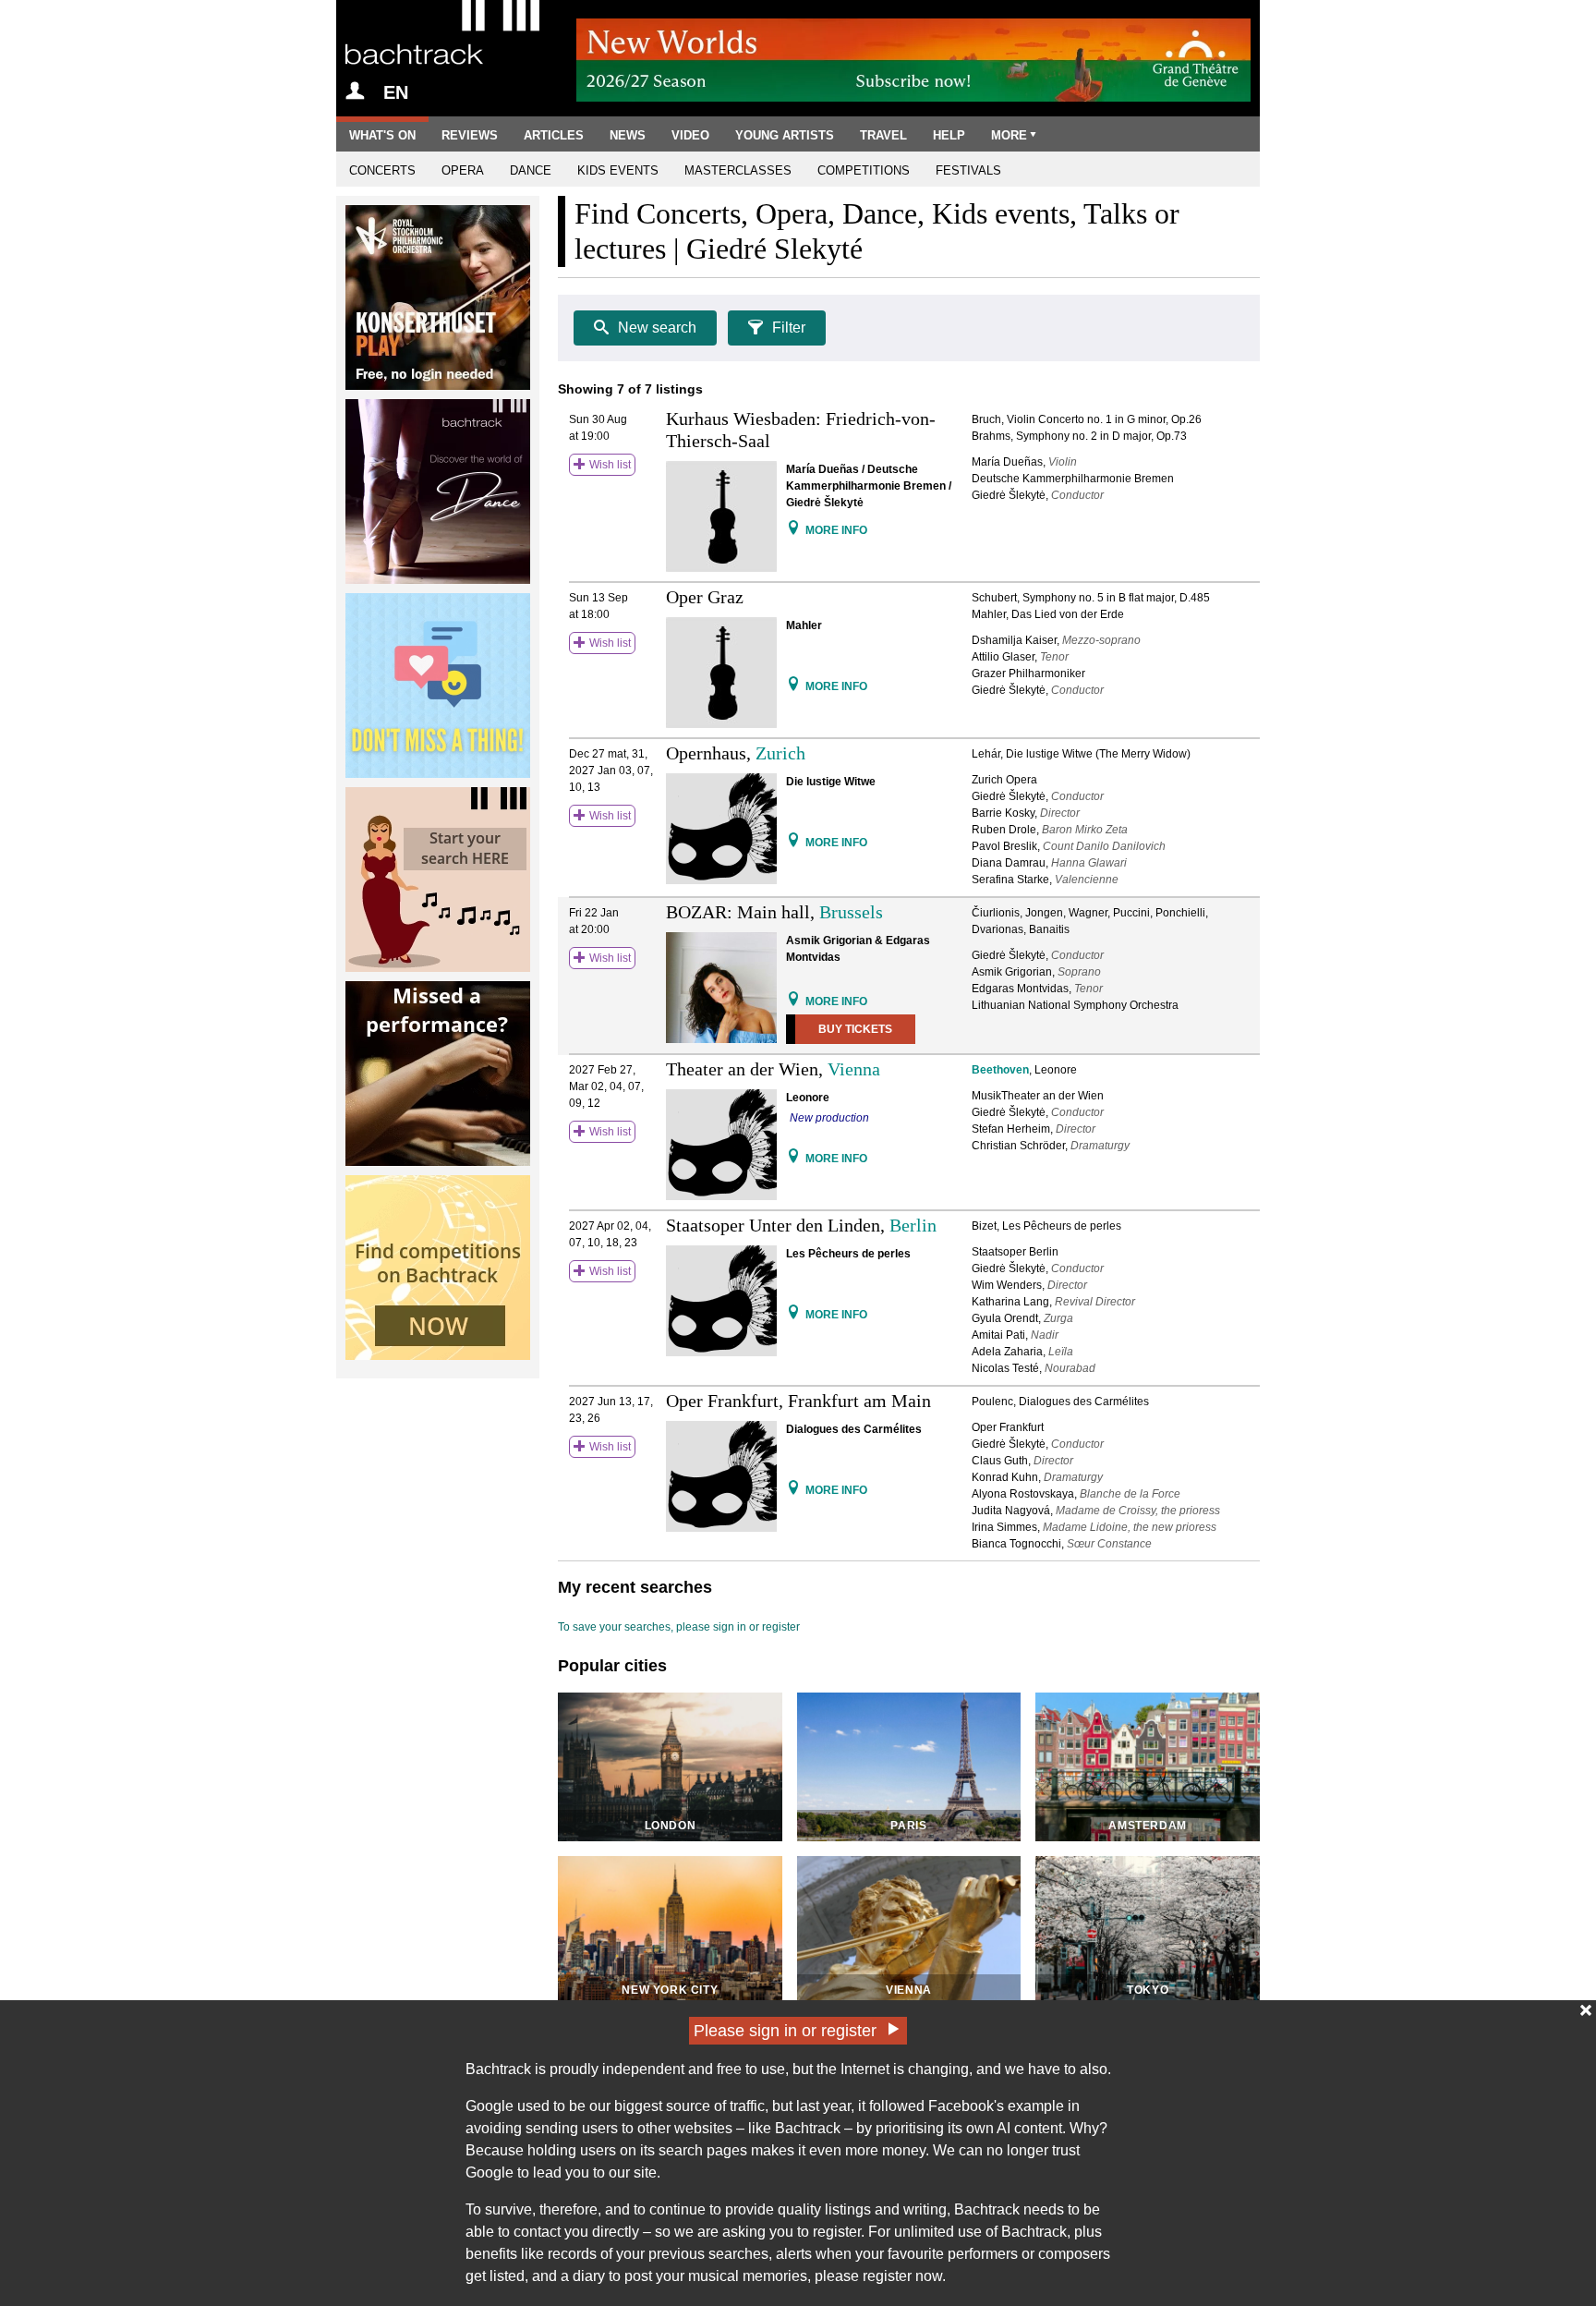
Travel (883, 135)
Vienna (854, 1069)
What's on (382, 135)
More (1009, 135)
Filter (789, 328)
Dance (531, 170)
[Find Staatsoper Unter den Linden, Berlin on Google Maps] (793, 1313)
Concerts (382, 170)
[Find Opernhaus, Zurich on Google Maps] (793, 841)
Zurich (780, 753)
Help (949, 135)
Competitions (864, 170)
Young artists (785, 135)
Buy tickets (855, 1029)
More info (836, 530)
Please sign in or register (785, 2031)
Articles (554, 135)
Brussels (851, 912)
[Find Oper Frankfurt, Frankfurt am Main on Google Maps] (793, 1489)
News (628, 135)
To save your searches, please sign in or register (679, 1627)
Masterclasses (738, 170)
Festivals (968, 170)
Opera (463, 170)
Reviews (470, 135)
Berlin (913, 1225)
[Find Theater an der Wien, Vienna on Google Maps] (793, 1157)
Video (690, 135)
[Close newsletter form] (1586, 2010)
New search (657, 328)
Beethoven (1000, 1070)
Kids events (618, 170)
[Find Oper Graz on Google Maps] (793, 685)
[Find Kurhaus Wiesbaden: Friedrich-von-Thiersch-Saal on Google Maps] (793, 529)
